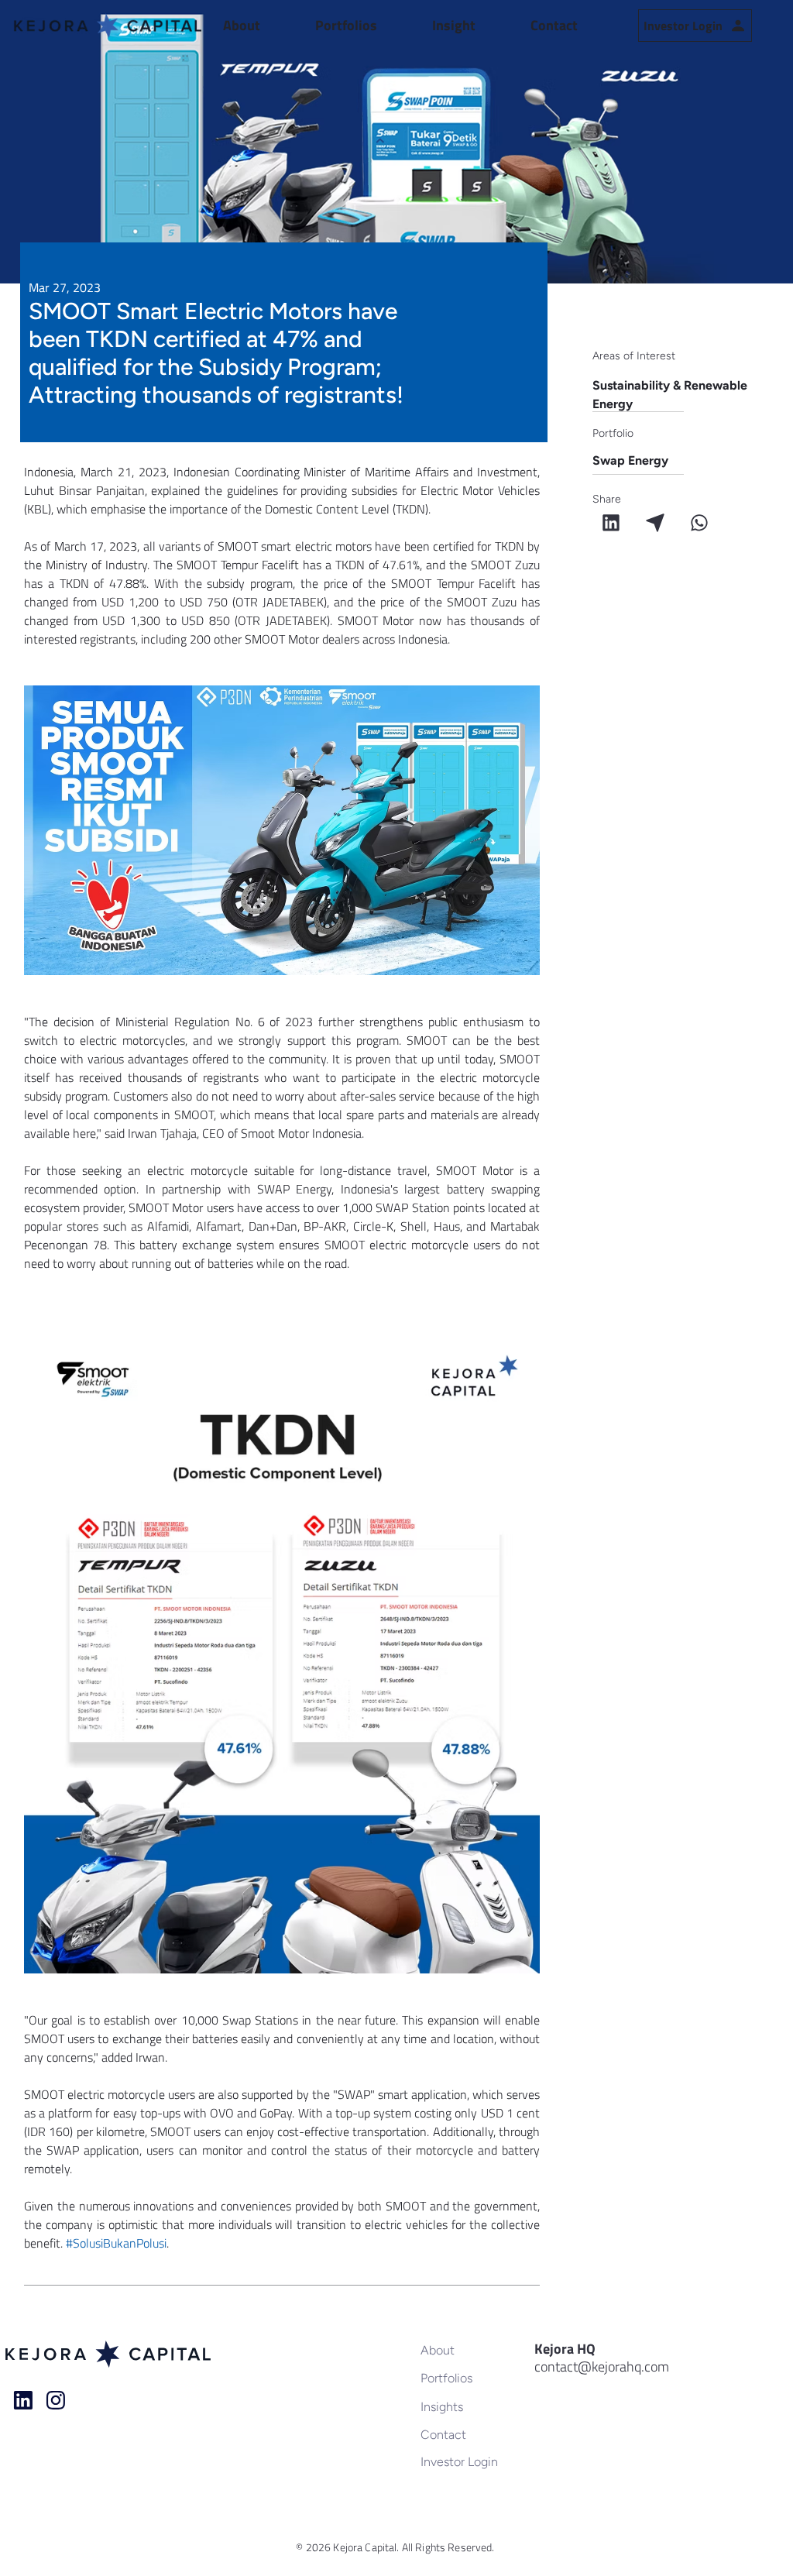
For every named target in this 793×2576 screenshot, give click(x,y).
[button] (261, 26)
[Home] (23, 2400)
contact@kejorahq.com (602, 2366)
